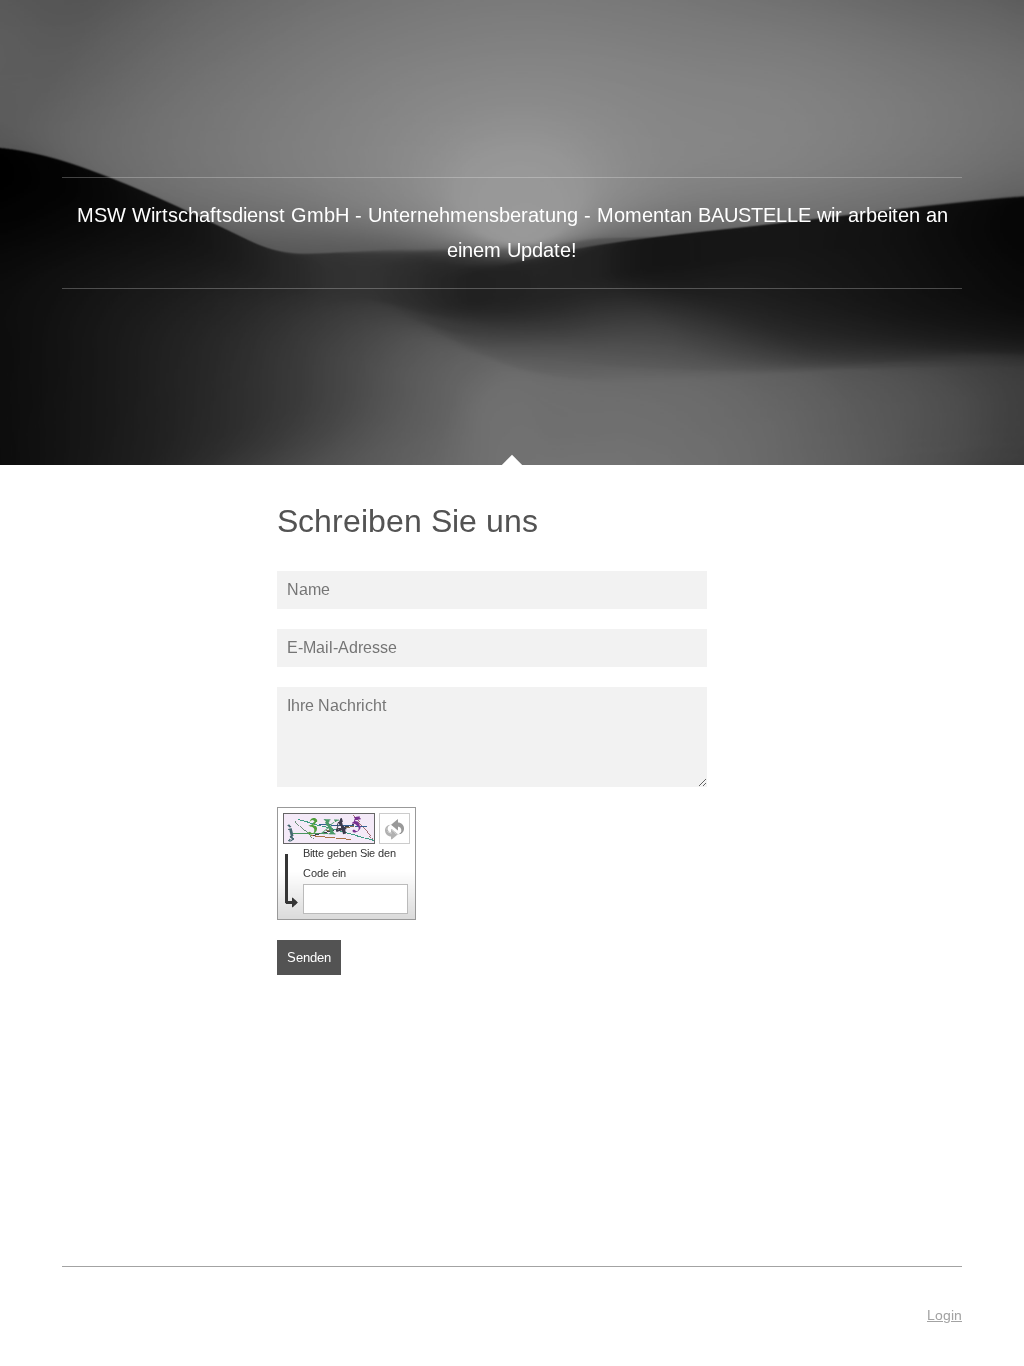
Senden (309, 957)
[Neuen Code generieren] (394, 828)
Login (944, 1315)
